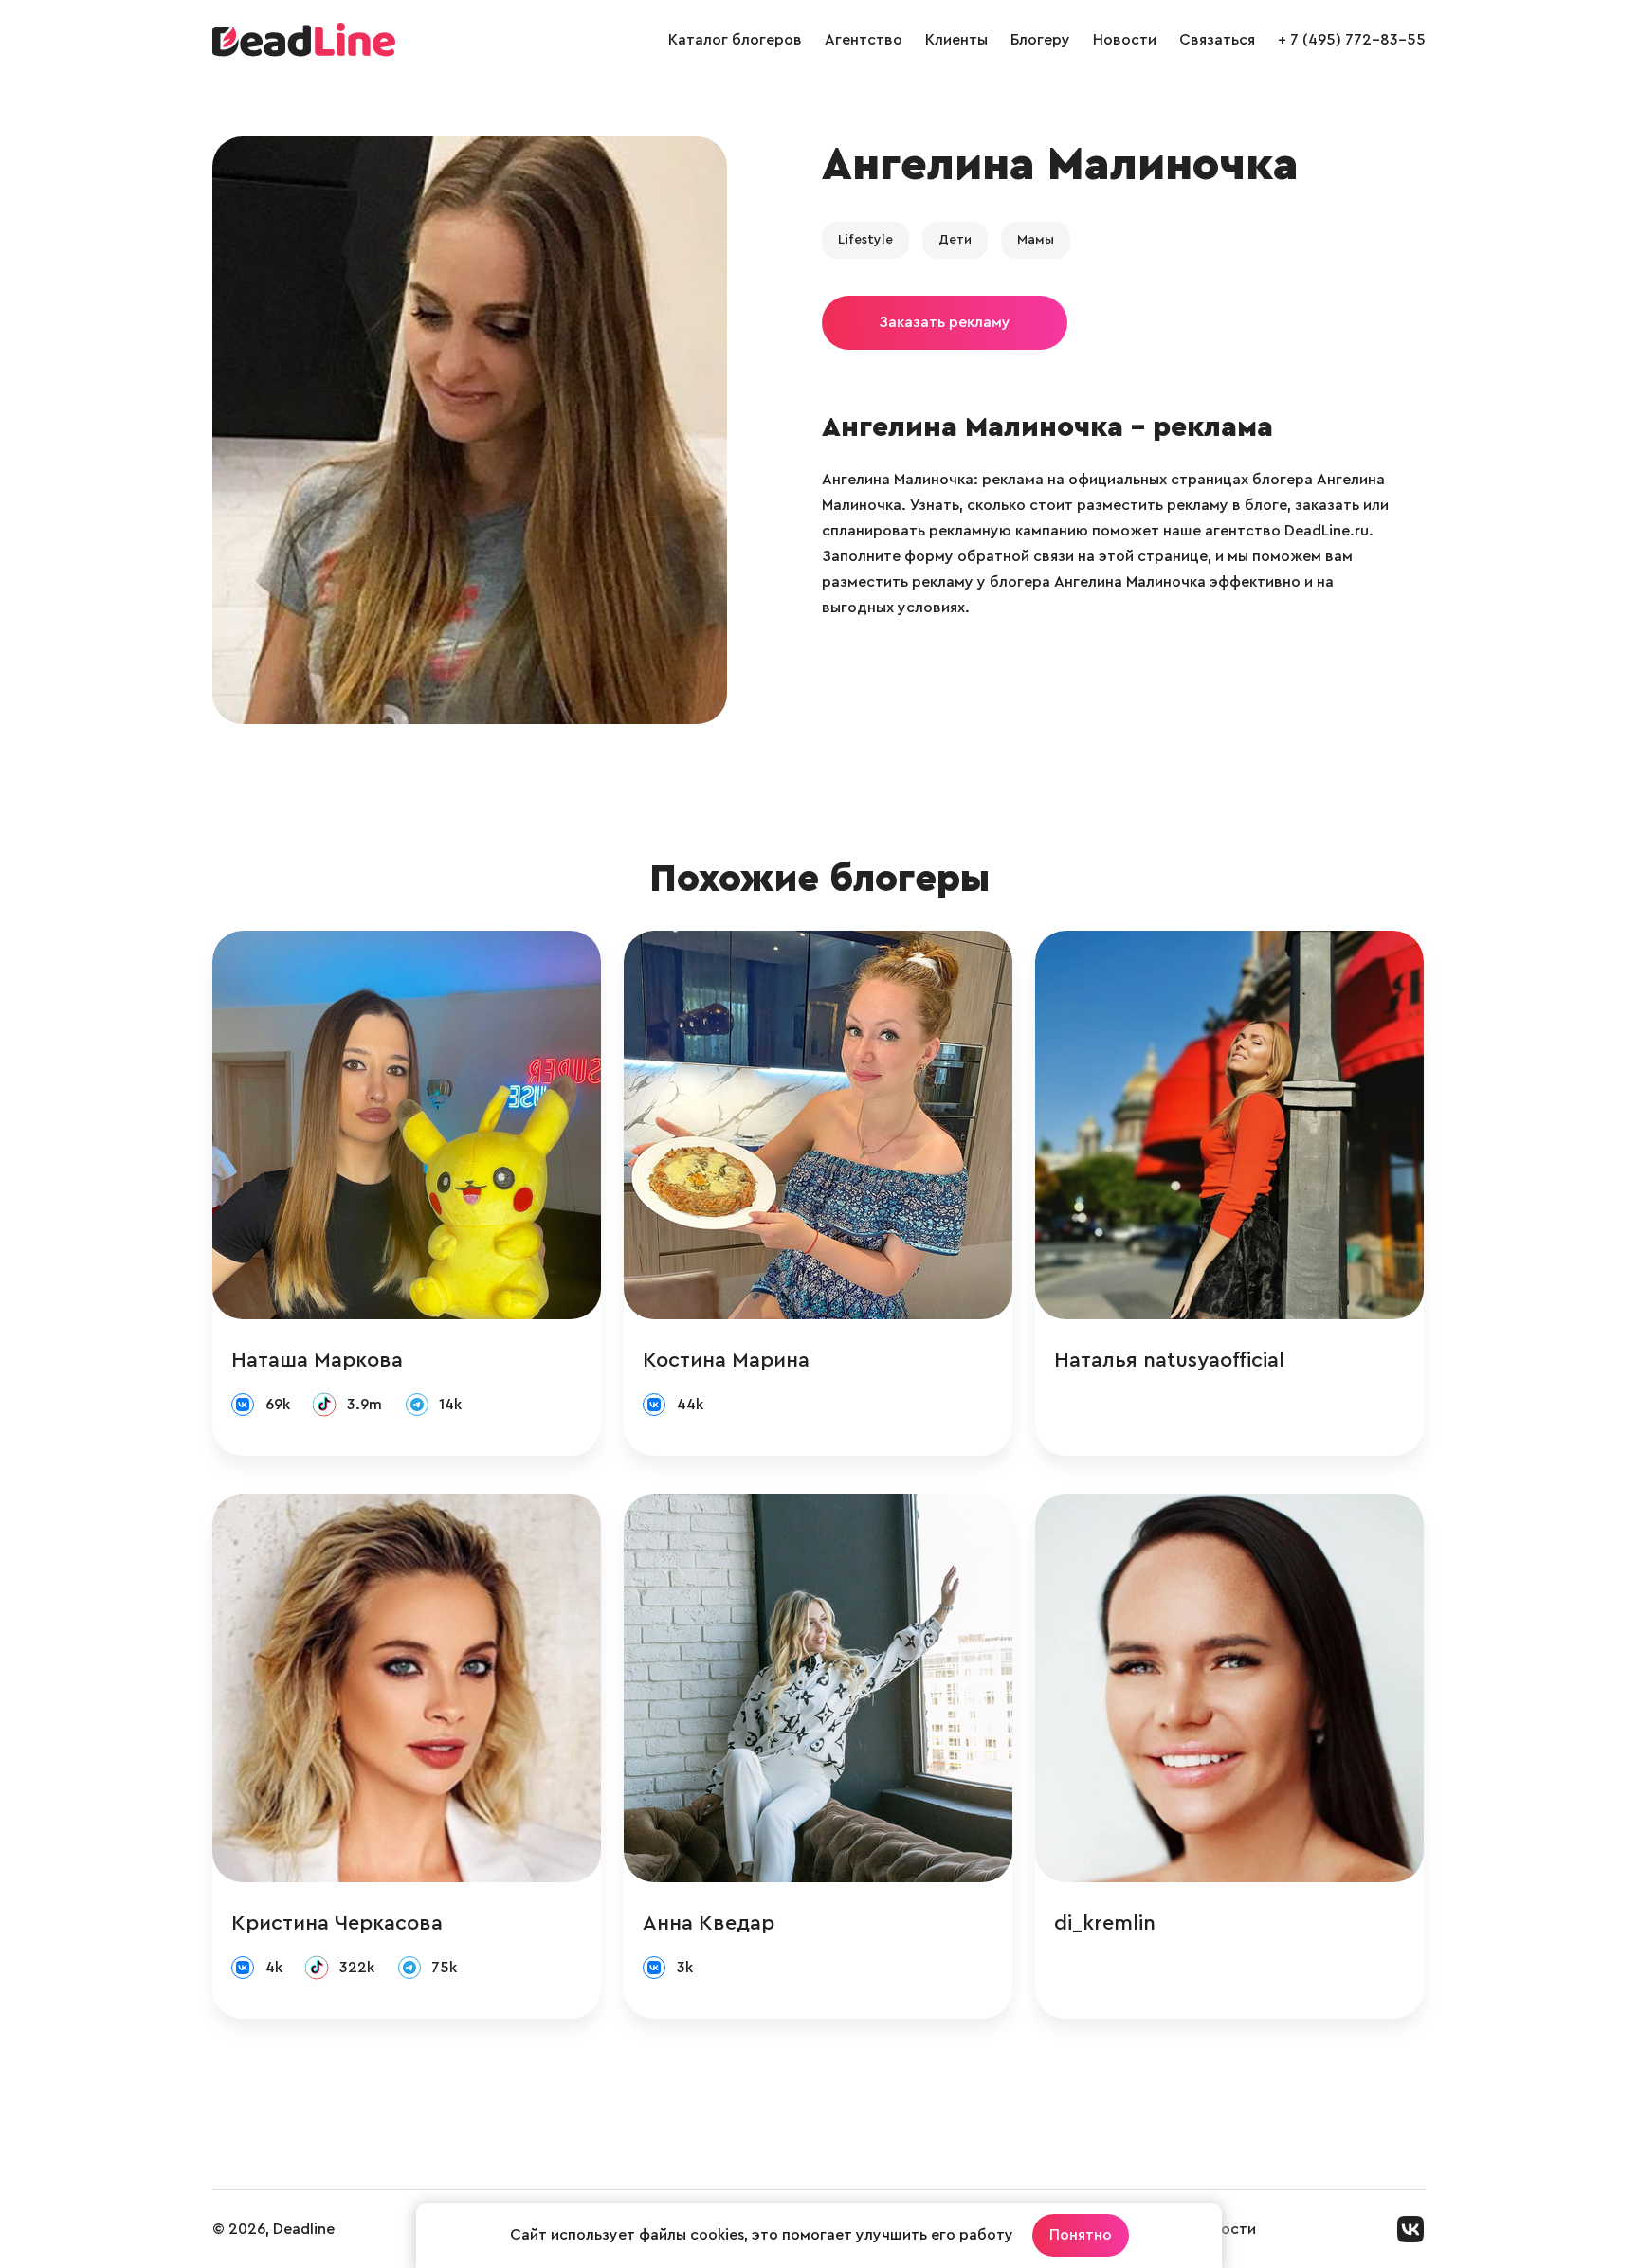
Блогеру (1040, 40)
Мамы (1036, 240)
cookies (717, 2235)
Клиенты (956, 40)
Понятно (1081, 2235)
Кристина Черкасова (337, 1923)
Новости (1125, 40)
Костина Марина (726, 1360)
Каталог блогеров (735, 40)
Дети (955, 240)
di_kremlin (1105, 1923)
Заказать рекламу (945, 322)
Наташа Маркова (317, 1360)
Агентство (864, 40)
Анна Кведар (709, 1923)
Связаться (1217, 40)
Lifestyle (865, 240)
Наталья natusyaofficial (1169, 1360)
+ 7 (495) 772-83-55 (1352, 40)
